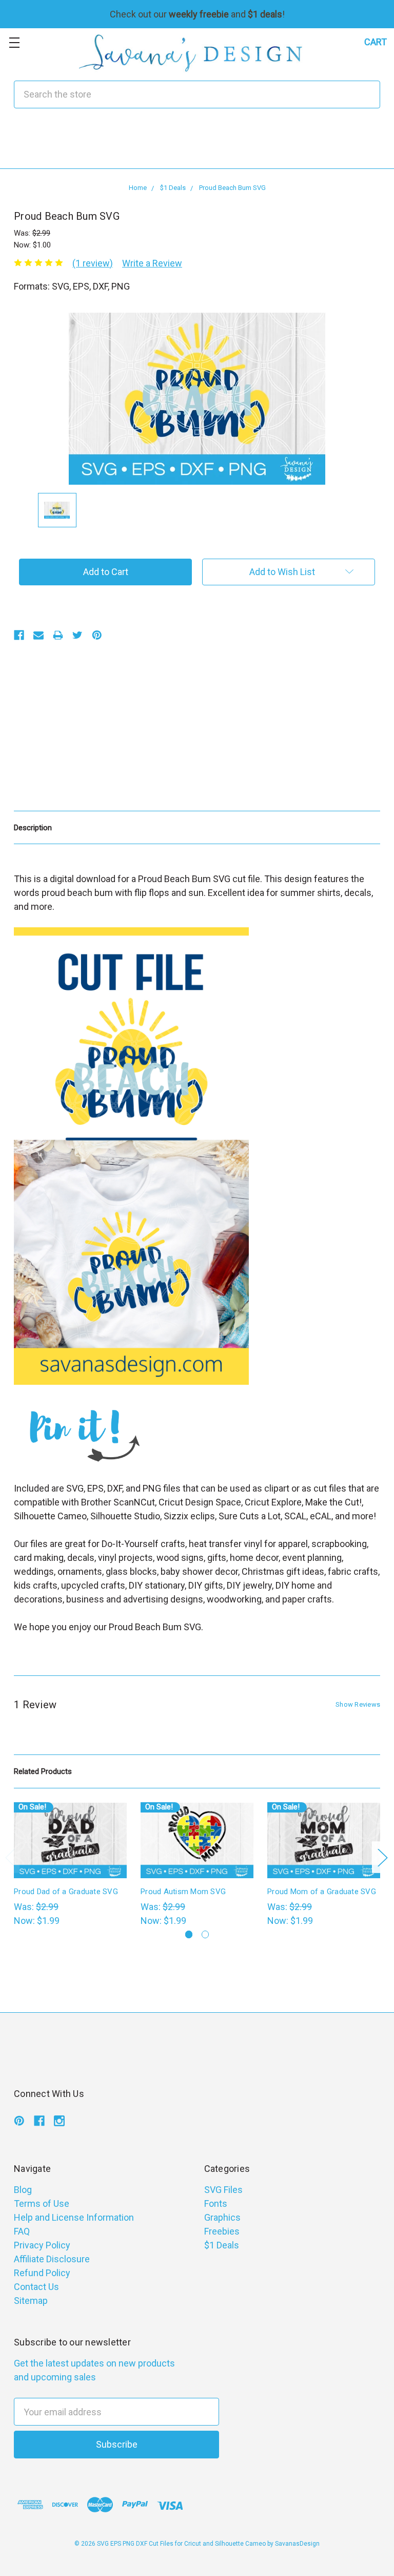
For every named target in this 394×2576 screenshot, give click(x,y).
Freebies (222, 2231)
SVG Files (223, 2190)
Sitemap (31, 2301)
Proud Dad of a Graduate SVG (66, 1892)
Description (33, 828)
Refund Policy (42, 2273)
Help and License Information (74, 2217)
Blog (23, 2190)
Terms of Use (42, 2203)
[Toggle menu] (14, 42)
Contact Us (36, 2287)
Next (382, 1857)
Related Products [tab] (43, 1771)
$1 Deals (222, 2245)
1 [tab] (189, 1934)
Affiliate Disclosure (52, 2259)
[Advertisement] (197, 145)
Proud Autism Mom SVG (183, 1892)
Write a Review (152, 263)
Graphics (222, 2217)
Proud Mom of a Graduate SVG (322, 1892)
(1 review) (93, 263)
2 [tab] (205, 1934)
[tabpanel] (71, 1865)
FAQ (22, 2231)
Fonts (216, 2203)
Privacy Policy (42, 2245)
